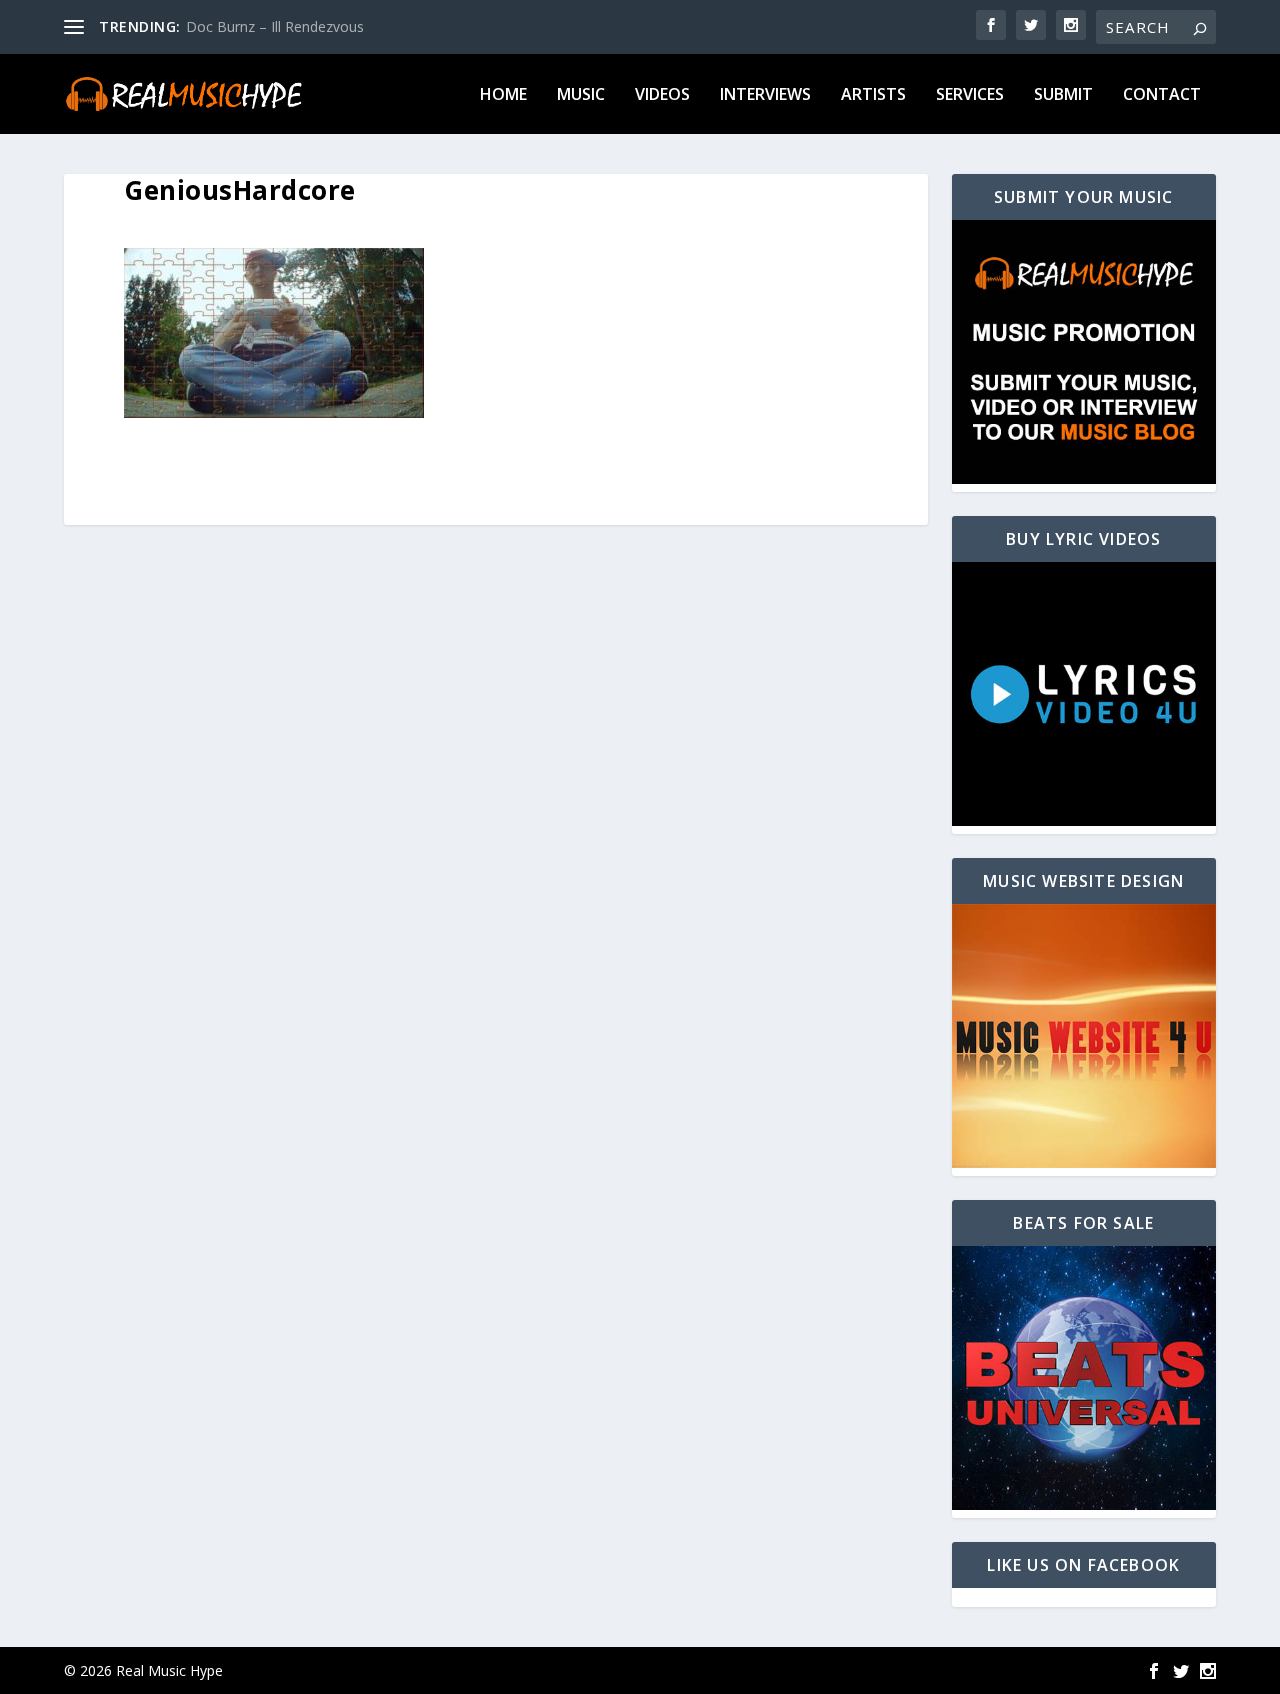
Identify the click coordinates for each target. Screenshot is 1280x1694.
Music (581, 95)
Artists (873, 95)
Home (503, 95)
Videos (662, 95)
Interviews (765, 95)
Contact (1162, 95)
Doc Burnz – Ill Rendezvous (275, 26)
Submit (1063, 95)
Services (970, 95)
